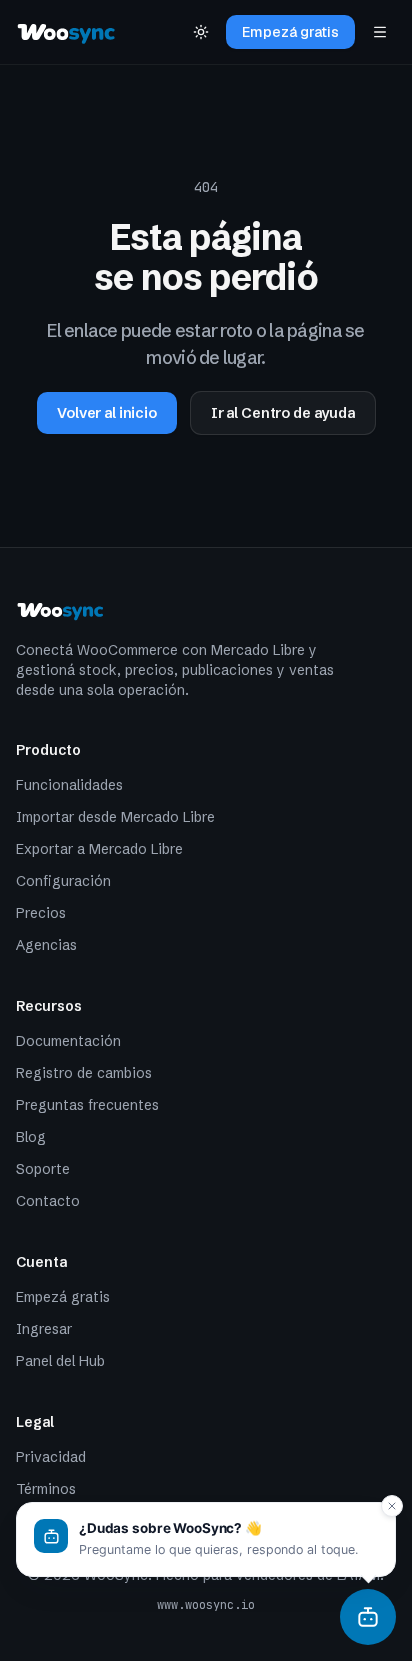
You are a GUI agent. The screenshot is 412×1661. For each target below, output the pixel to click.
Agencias (46, 945)
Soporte (43, 1169)
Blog (31, 1137)
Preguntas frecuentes (87, 1105)
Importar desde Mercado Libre (115, 817)
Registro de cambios (84, 1073)
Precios (41, 913)
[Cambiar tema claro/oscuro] (201, 32)
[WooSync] (368, 1617)
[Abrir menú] (380, 32)
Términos (46, 1489)
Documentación (68, 1041)
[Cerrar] (392, 1506)
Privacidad (51, 1457)
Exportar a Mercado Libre (99, 849)
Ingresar (44, 1329)
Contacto (48, 1201)
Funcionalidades (69, 785)
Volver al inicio (107, 413)
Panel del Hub (60, 1361)
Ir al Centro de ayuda (283, 413)
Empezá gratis (290, 32)
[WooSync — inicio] (67, 32)
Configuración (63, 881)
